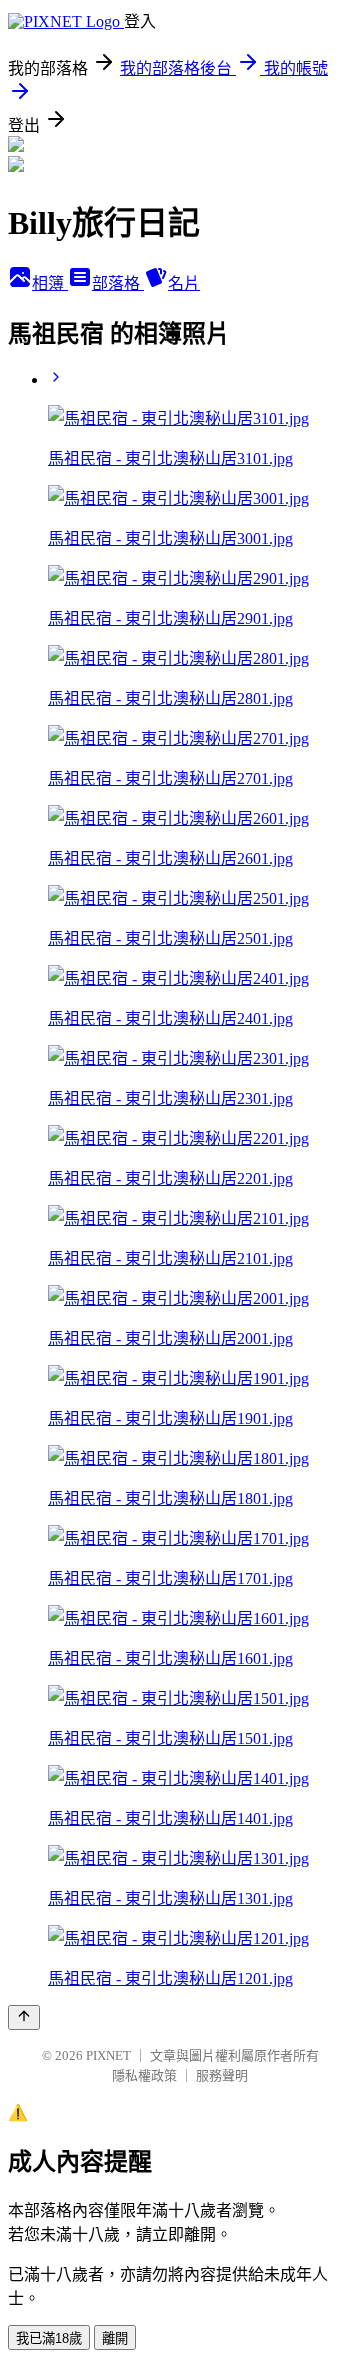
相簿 (50, 283)
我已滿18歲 (49, 2338)
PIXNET (108, 2055)
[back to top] (24, 2017)
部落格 (118, 283)
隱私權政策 (144, 2075)
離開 (115, 2338)
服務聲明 (222, 2075)
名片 (184, 283)
